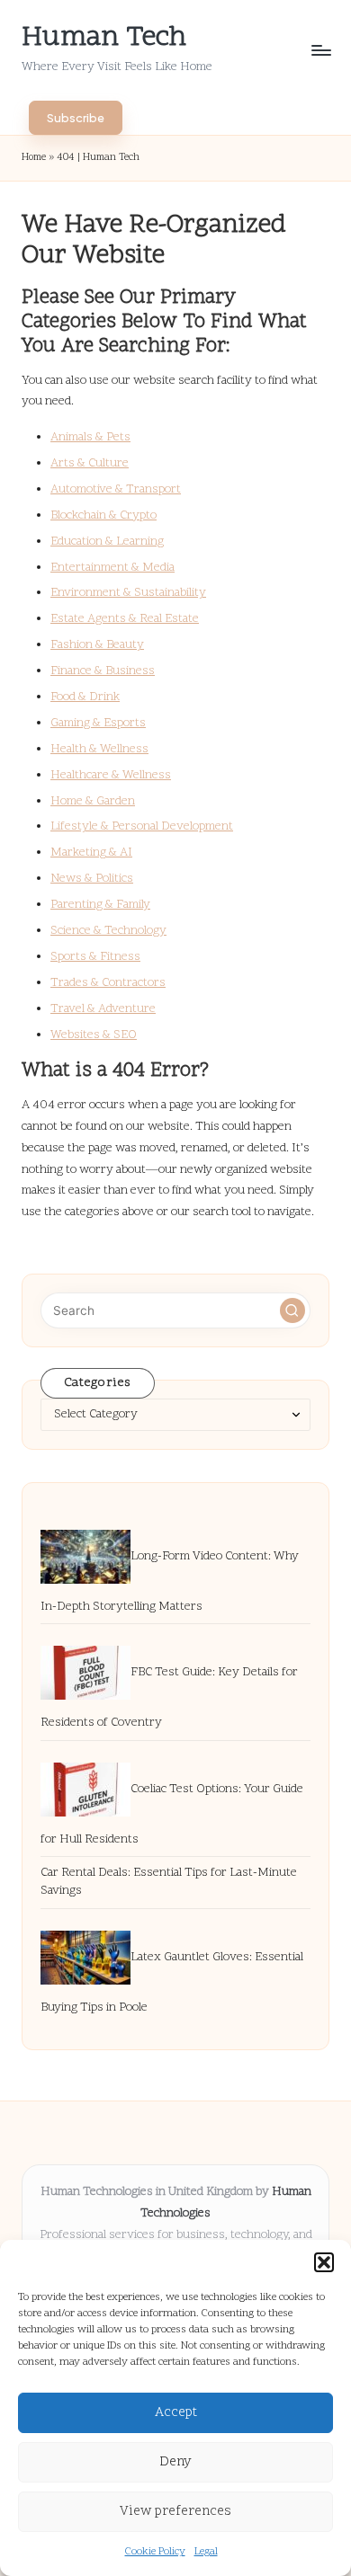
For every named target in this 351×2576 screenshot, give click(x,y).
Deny (175, 2462)
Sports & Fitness (95, 957)
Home (34, 158)
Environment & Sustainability (128, 593)
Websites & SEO (94, 1035)
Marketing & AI (91, 853)
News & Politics (92, 879)
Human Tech (104, 38)
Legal (206, 2552)
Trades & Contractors (108, 983)
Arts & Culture (90, 463)
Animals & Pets (90, 437)
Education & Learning (107, 542)
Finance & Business (103, 671)
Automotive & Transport (116, 489)
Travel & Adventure (103, 1009)
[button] (324, 2262)
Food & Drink (85, 697)
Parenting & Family (100, 905)
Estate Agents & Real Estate (125, 619)
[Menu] (320, 50)
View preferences (175, 2512)
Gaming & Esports (98, 723)
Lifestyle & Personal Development (142, 826)
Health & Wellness (99, 749)
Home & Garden (93, 801)
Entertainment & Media (112, 568)
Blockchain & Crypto (103, 515)
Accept (176, 2413)
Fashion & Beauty (97, 645)
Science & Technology (108, 931)
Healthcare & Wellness (111, 775)
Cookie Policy (155, 2552)
